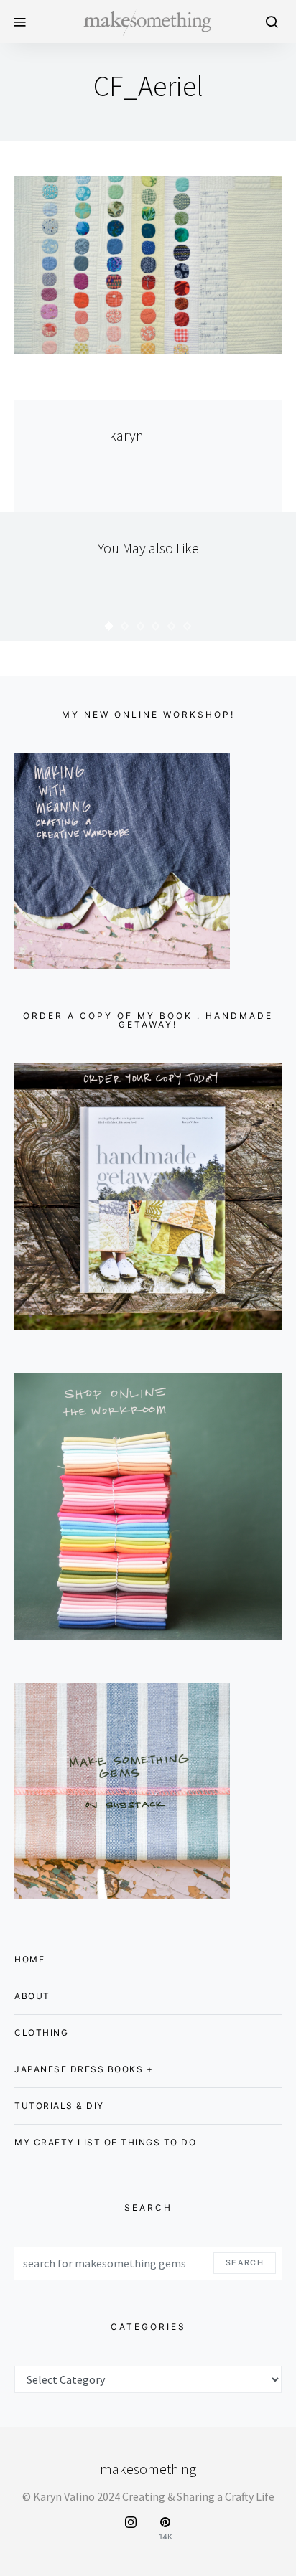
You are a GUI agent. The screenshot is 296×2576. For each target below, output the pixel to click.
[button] (109, 626)
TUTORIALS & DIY (59, 2106)
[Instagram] (131, 2529)
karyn (126, 435)
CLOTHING (41, 2032)
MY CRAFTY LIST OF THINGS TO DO (105, 2142)
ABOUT (32, 1996)
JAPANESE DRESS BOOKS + (84, 2069)
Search (245, 2263)
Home (29, 1959)
